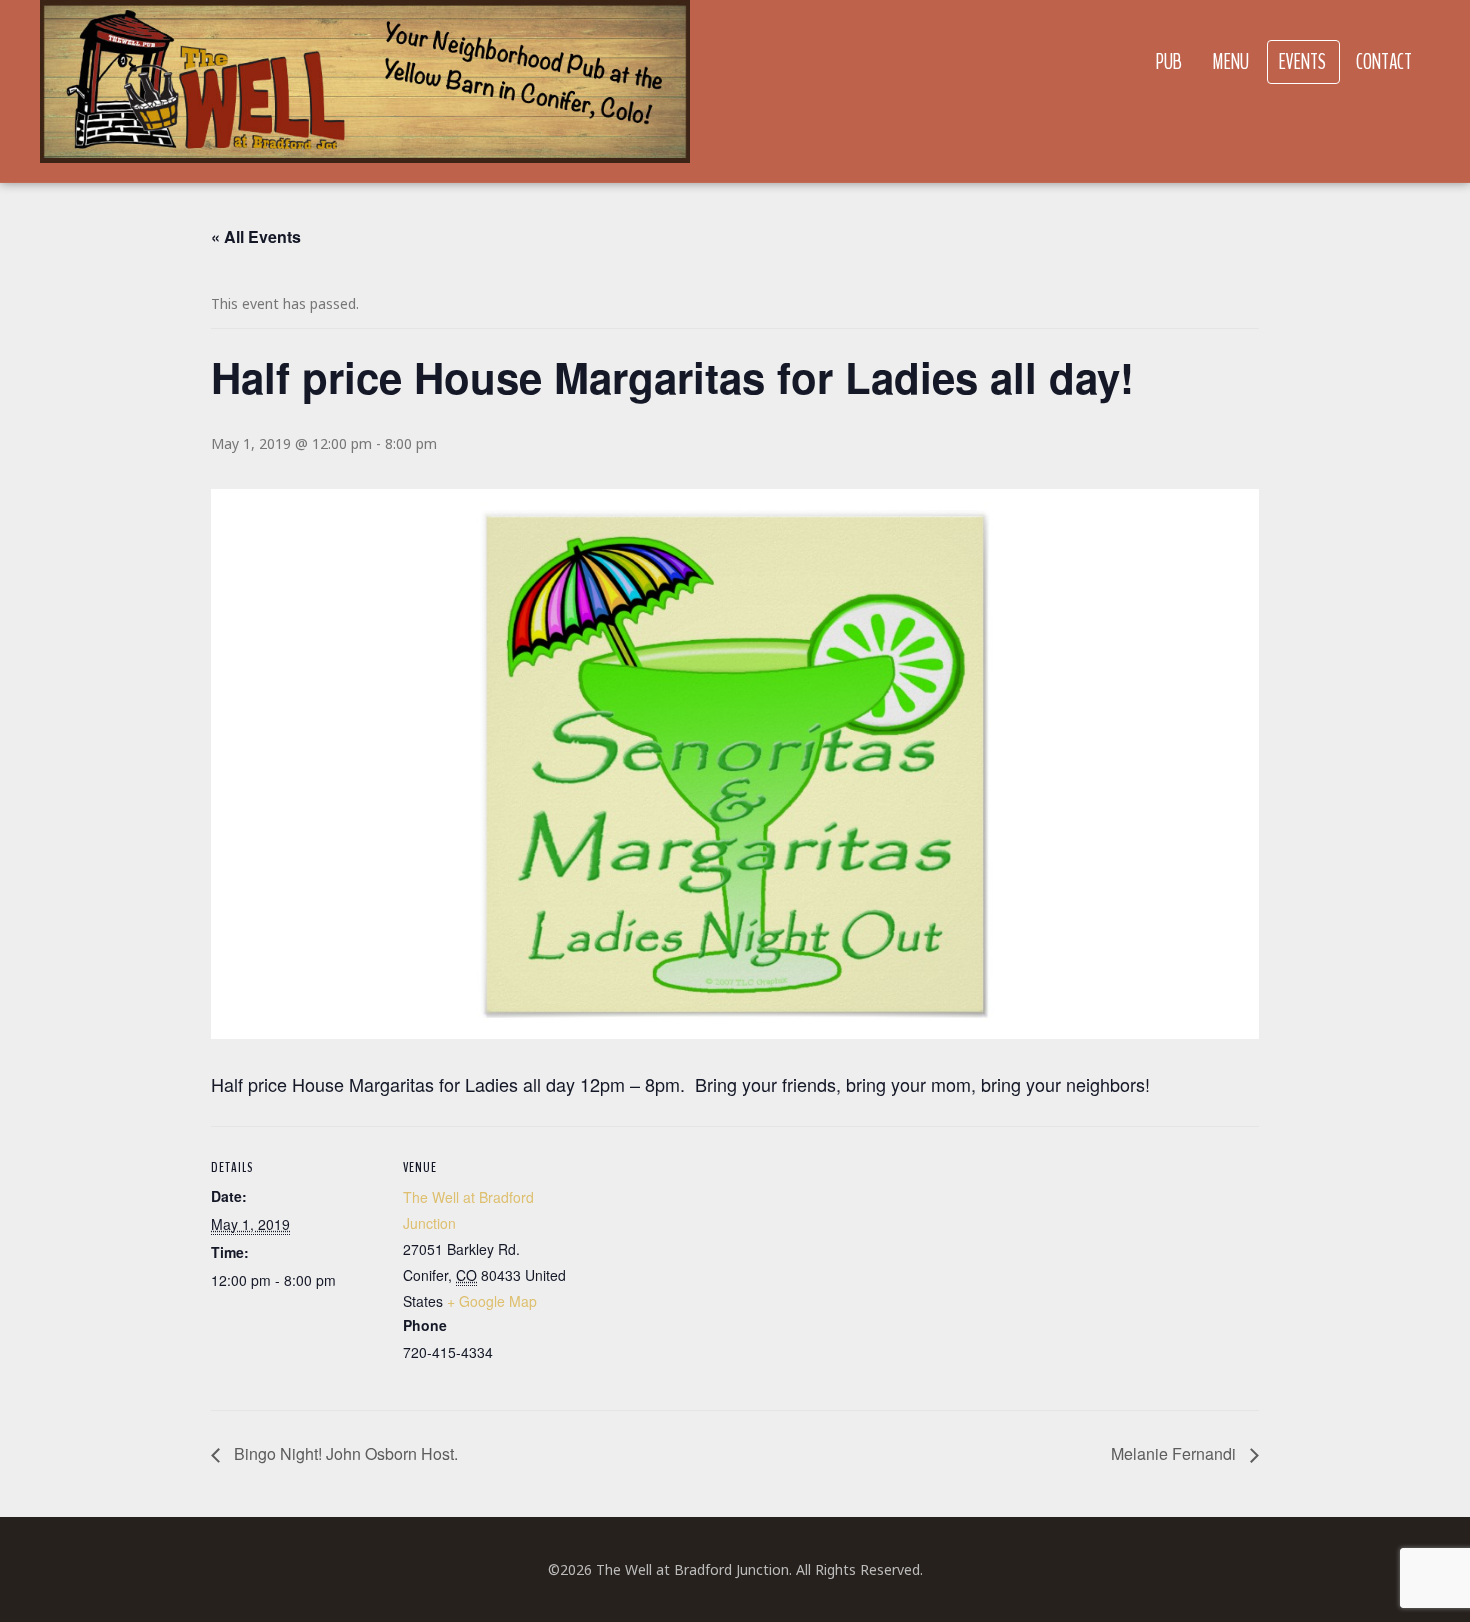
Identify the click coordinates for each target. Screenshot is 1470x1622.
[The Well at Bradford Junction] (365, 91)
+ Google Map (492, 1301)
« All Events (256, 236)
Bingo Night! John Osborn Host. (344, 1453)
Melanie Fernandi (1175, 1453)
